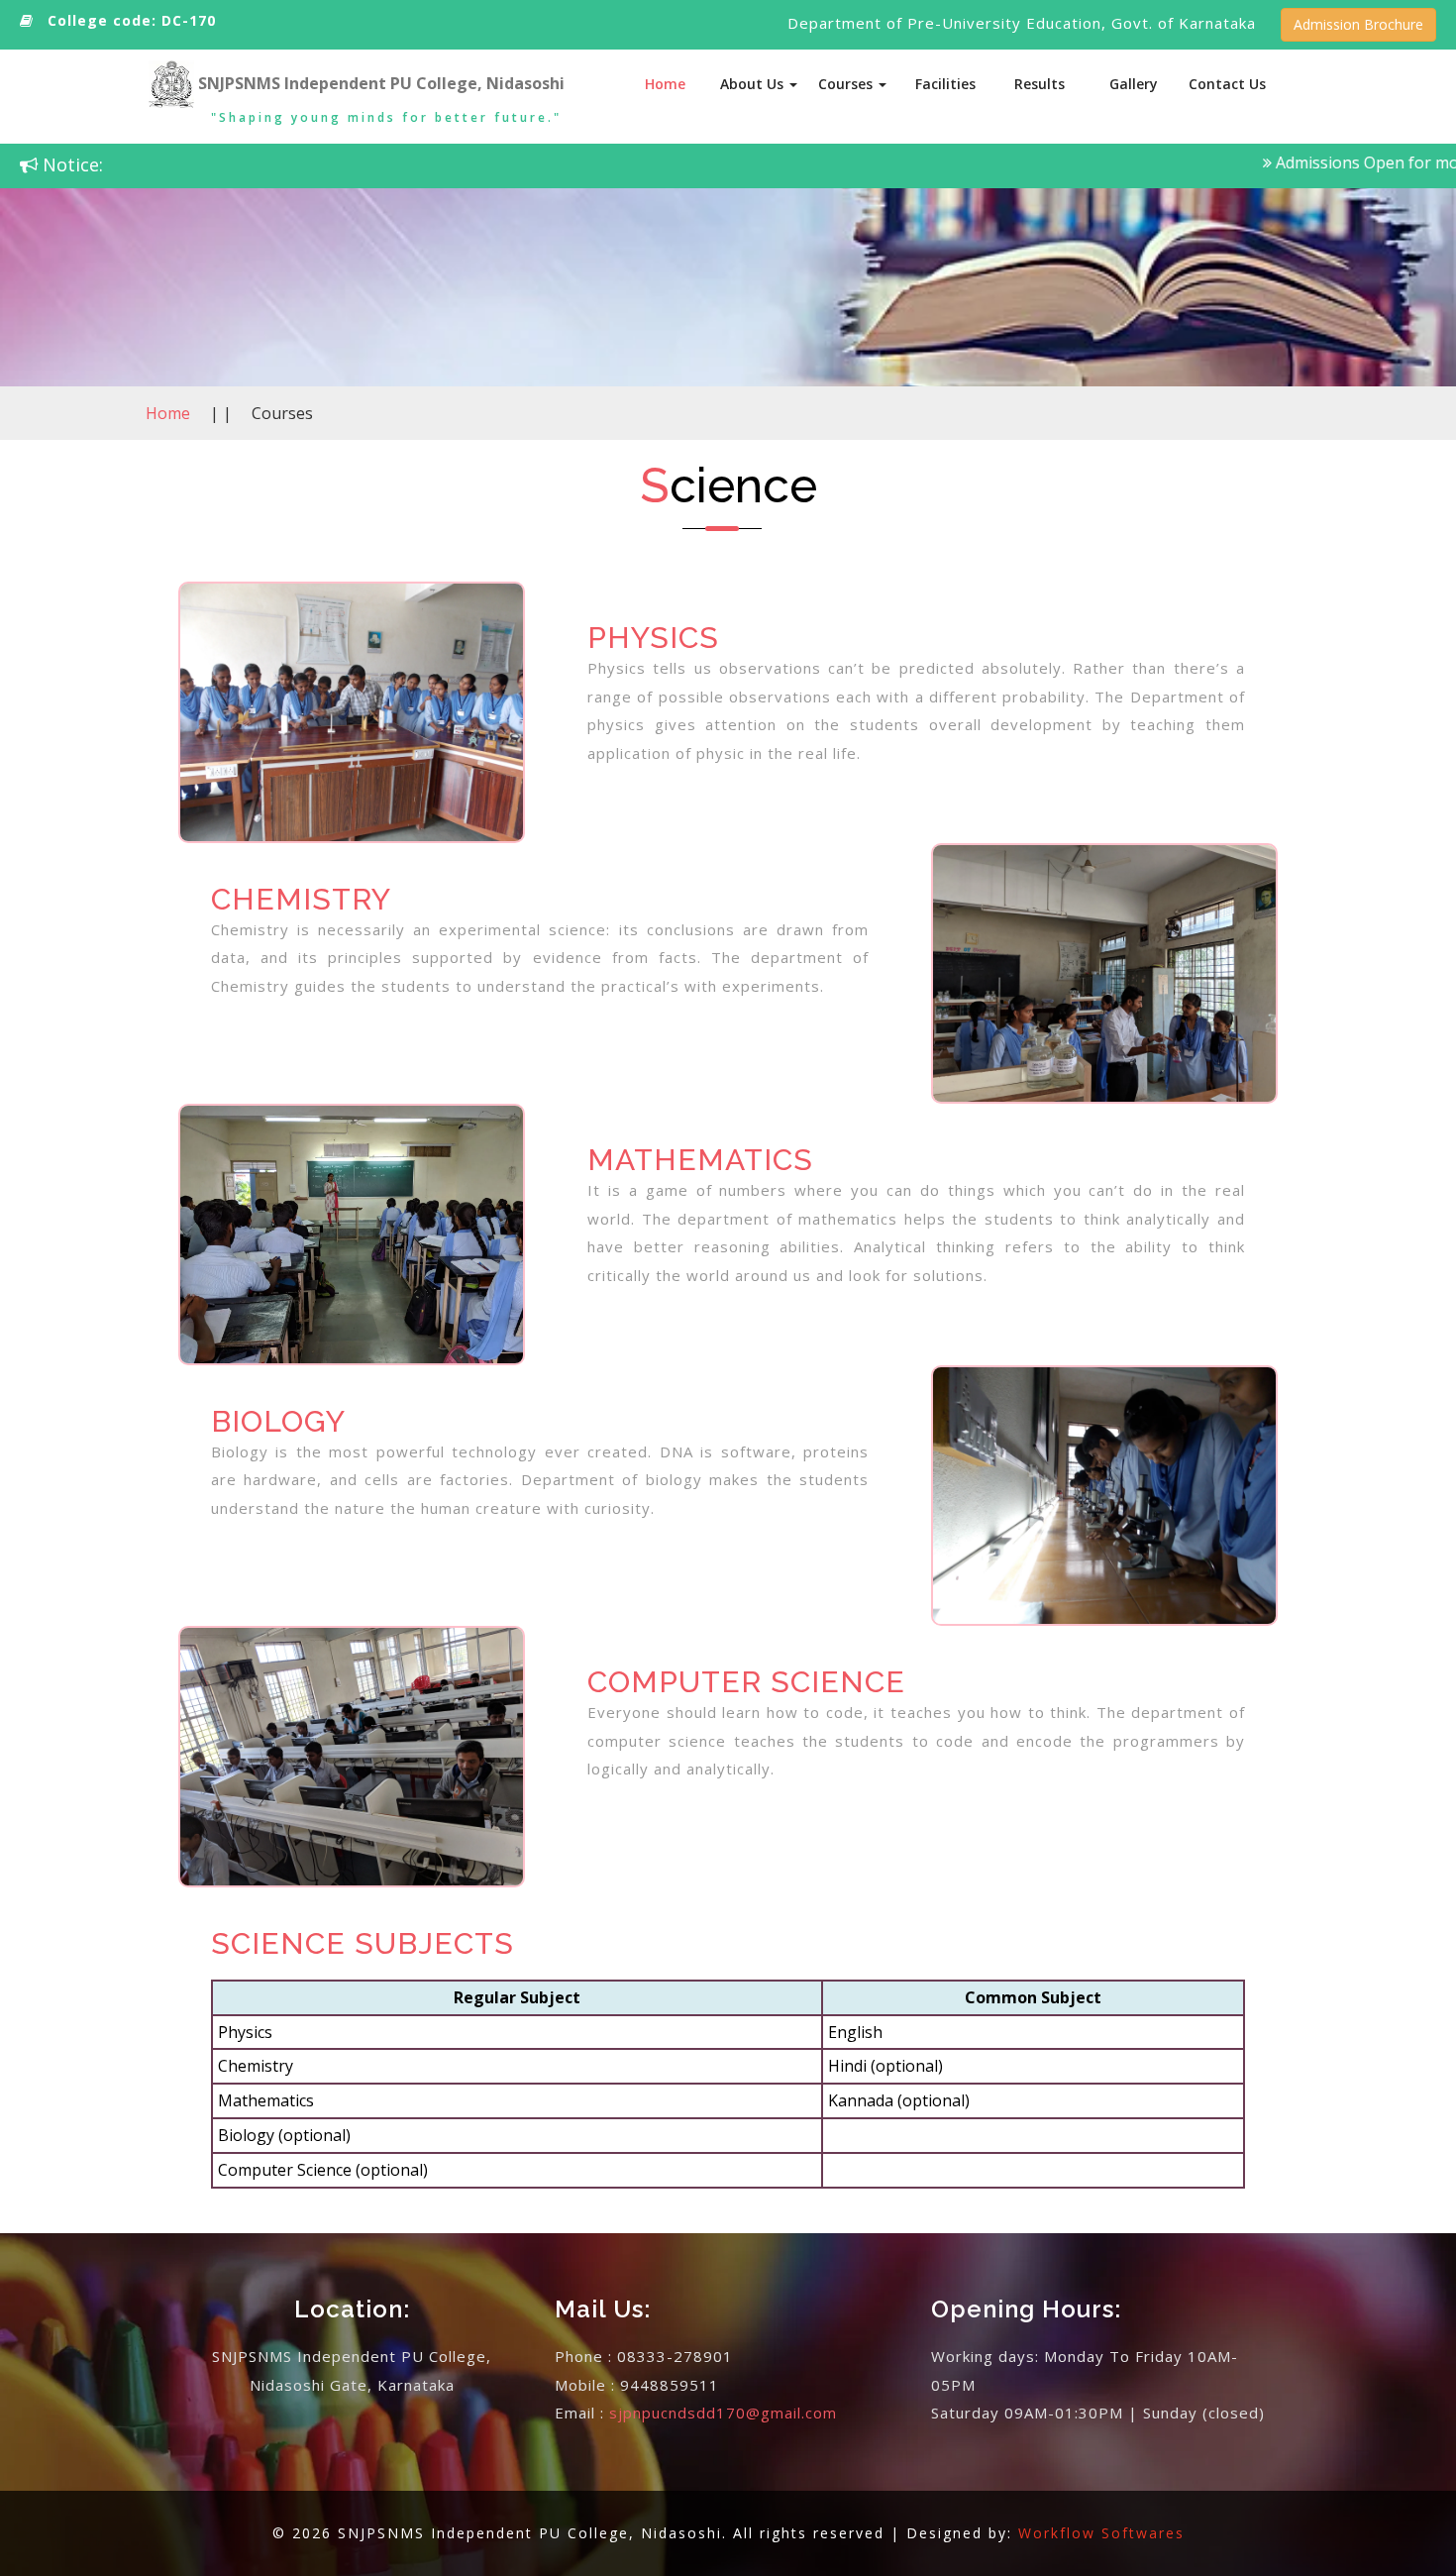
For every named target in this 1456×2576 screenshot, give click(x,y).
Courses (847, 84)
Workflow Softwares (1101, 2533)
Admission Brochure (1358, 24)
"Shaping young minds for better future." (386, 117)
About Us (754, 84)
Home (665, 84)
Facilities (945, 84)
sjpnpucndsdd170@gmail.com (723, 2413)
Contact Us (1227, 84)
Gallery (1134, 84)
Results (1040, 84)
